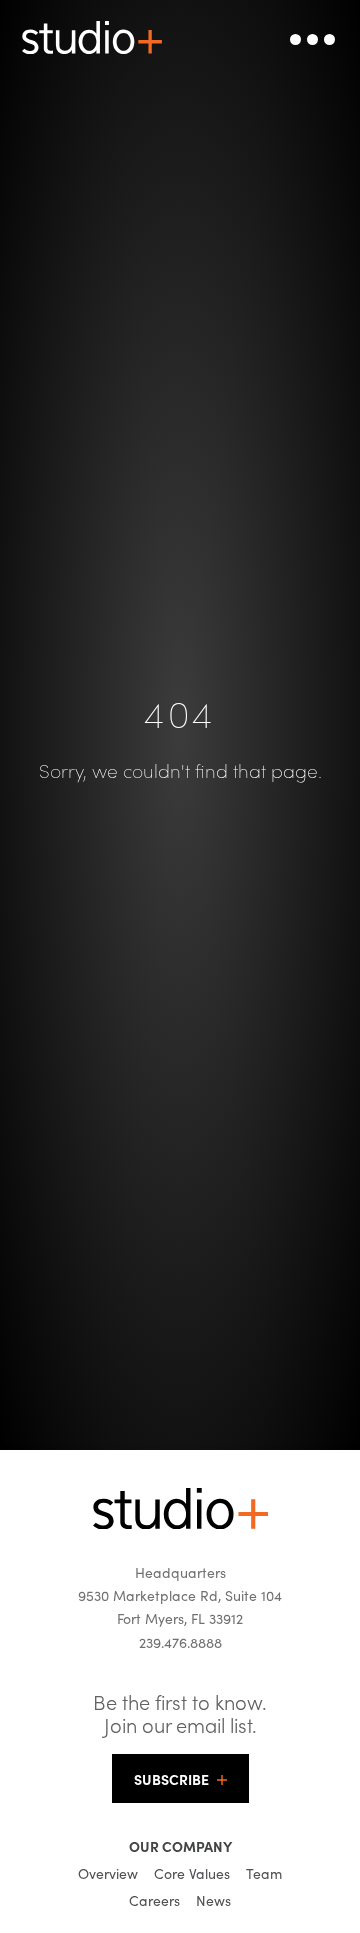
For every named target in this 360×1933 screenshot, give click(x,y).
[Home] (180, 1523)
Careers (154, 1900)
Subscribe (171, 1779)
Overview (108, 1873)
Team (264, 1873)
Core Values (192, 1873)
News (213, 1900)
